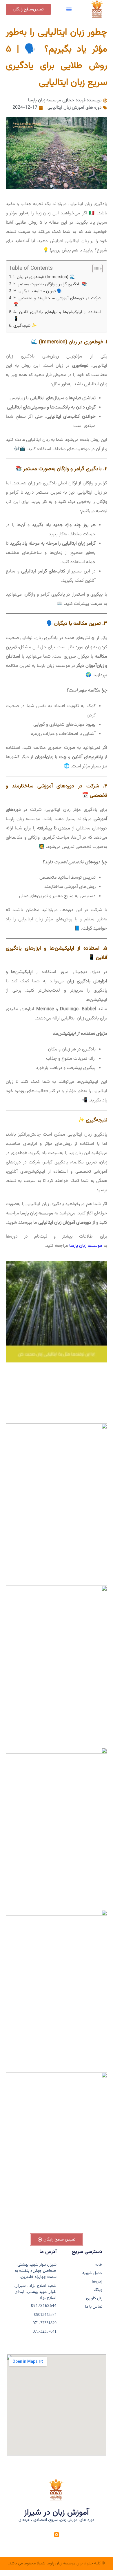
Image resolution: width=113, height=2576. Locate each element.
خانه (99, 2265)
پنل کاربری (94, 2299)
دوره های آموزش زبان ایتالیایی (75, 108)
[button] (69, 9)
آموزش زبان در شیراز (57, 2513)
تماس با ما (94, 2307)
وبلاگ (98, 2290)
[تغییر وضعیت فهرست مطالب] (95, 269)
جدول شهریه (92, 2273)
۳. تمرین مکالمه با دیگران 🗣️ (38, 291)
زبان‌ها (97, 2282)
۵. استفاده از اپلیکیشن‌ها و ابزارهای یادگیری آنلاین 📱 (57, 315)
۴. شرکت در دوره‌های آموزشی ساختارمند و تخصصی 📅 (57, 302)
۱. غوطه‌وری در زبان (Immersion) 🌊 (44, 277)
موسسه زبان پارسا (86, 1246)
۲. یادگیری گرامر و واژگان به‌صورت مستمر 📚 (50, 284)
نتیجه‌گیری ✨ (25, 326)
